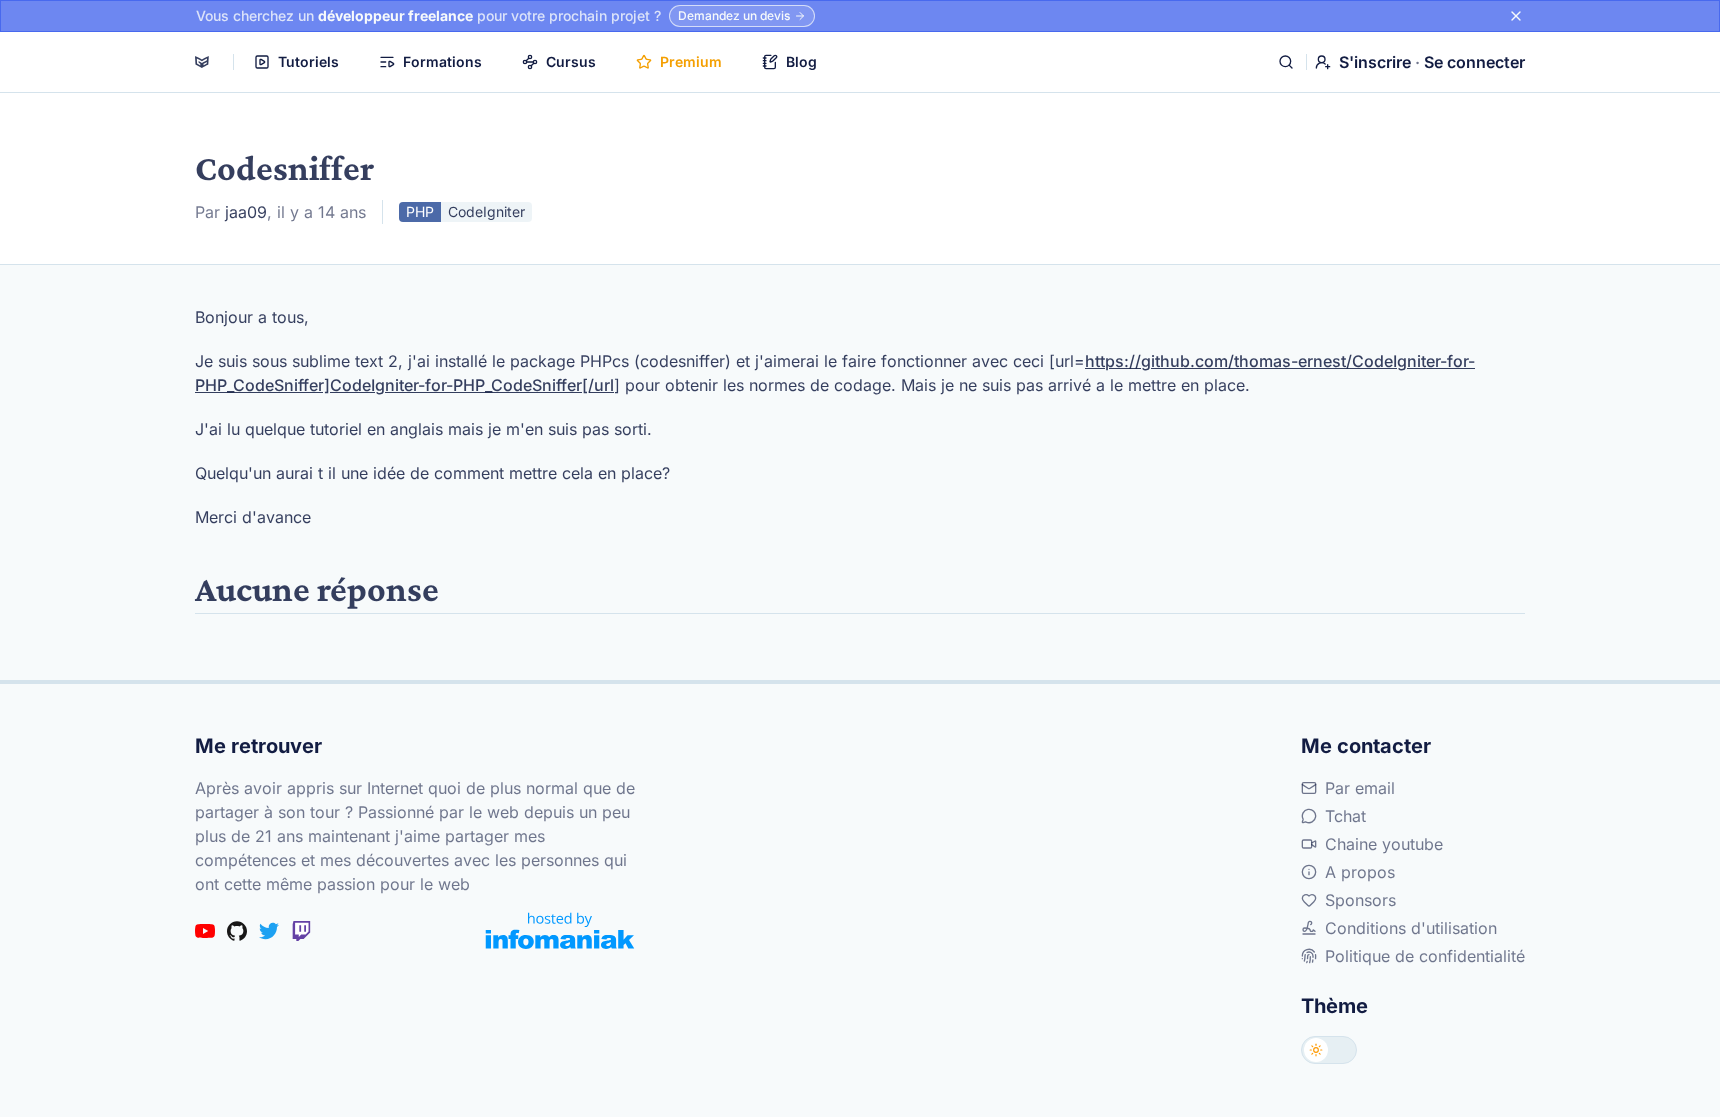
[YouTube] (205, 931)
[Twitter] (269, 931)
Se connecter (1474, 62)
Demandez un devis (734, 15)
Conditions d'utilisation (1411, 928)
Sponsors (1360, 900)
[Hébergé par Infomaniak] (560, 930)
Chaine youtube (1384, 844)
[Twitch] (301, 931)
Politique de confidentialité (1425, 956)
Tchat (1345, 816)
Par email (1360, 788)
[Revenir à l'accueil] (202, 62)
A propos (1360, 872)
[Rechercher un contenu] (1286, 62)
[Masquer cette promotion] (1516, 16)
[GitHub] (237, 931)
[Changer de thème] (1329, 1050)
